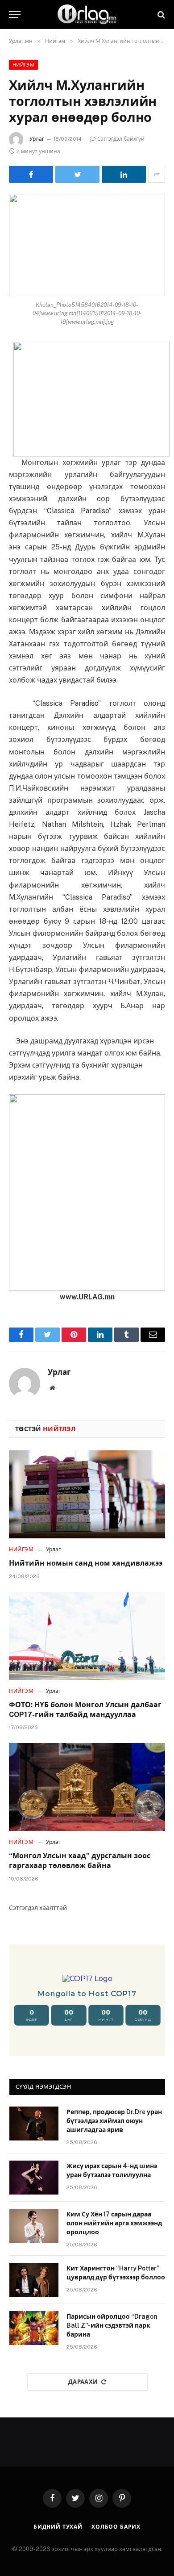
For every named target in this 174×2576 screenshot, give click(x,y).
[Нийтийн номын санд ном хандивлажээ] (87, 1494)
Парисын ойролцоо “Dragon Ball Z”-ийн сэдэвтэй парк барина (112, 2325)
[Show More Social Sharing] (157, 174)
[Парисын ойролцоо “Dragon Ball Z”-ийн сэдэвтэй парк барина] (34, 2328)
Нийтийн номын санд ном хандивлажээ (86, 1563)
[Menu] (15, 15)
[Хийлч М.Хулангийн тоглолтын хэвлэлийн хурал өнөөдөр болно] (87, 245)
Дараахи (83, 2382)
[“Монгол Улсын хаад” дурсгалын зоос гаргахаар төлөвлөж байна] (87, 1787)
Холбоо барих (116, 2527)
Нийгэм (23, 65)
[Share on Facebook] (31, 174)
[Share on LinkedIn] (124, 174)
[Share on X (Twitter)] (77, 174)
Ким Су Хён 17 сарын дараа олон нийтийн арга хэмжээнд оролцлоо (114, 2223)
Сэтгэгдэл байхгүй (121, 139)
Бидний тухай (58, 2527)
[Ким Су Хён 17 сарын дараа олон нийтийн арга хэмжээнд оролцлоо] (34, 2226)
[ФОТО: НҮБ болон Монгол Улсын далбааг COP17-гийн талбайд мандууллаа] (87, 1636)
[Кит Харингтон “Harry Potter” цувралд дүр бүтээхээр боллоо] (34, 2280)
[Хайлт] (160, 15)
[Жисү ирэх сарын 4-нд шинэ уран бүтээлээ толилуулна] (34, 2178)
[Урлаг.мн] (87, 15)
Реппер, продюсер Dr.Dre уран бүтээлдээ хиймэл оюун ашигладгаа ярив (114, 2121)
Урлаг (37, 139)
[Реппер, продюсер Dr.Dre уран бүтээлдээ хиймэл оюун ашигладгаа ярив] (34, 2124)
